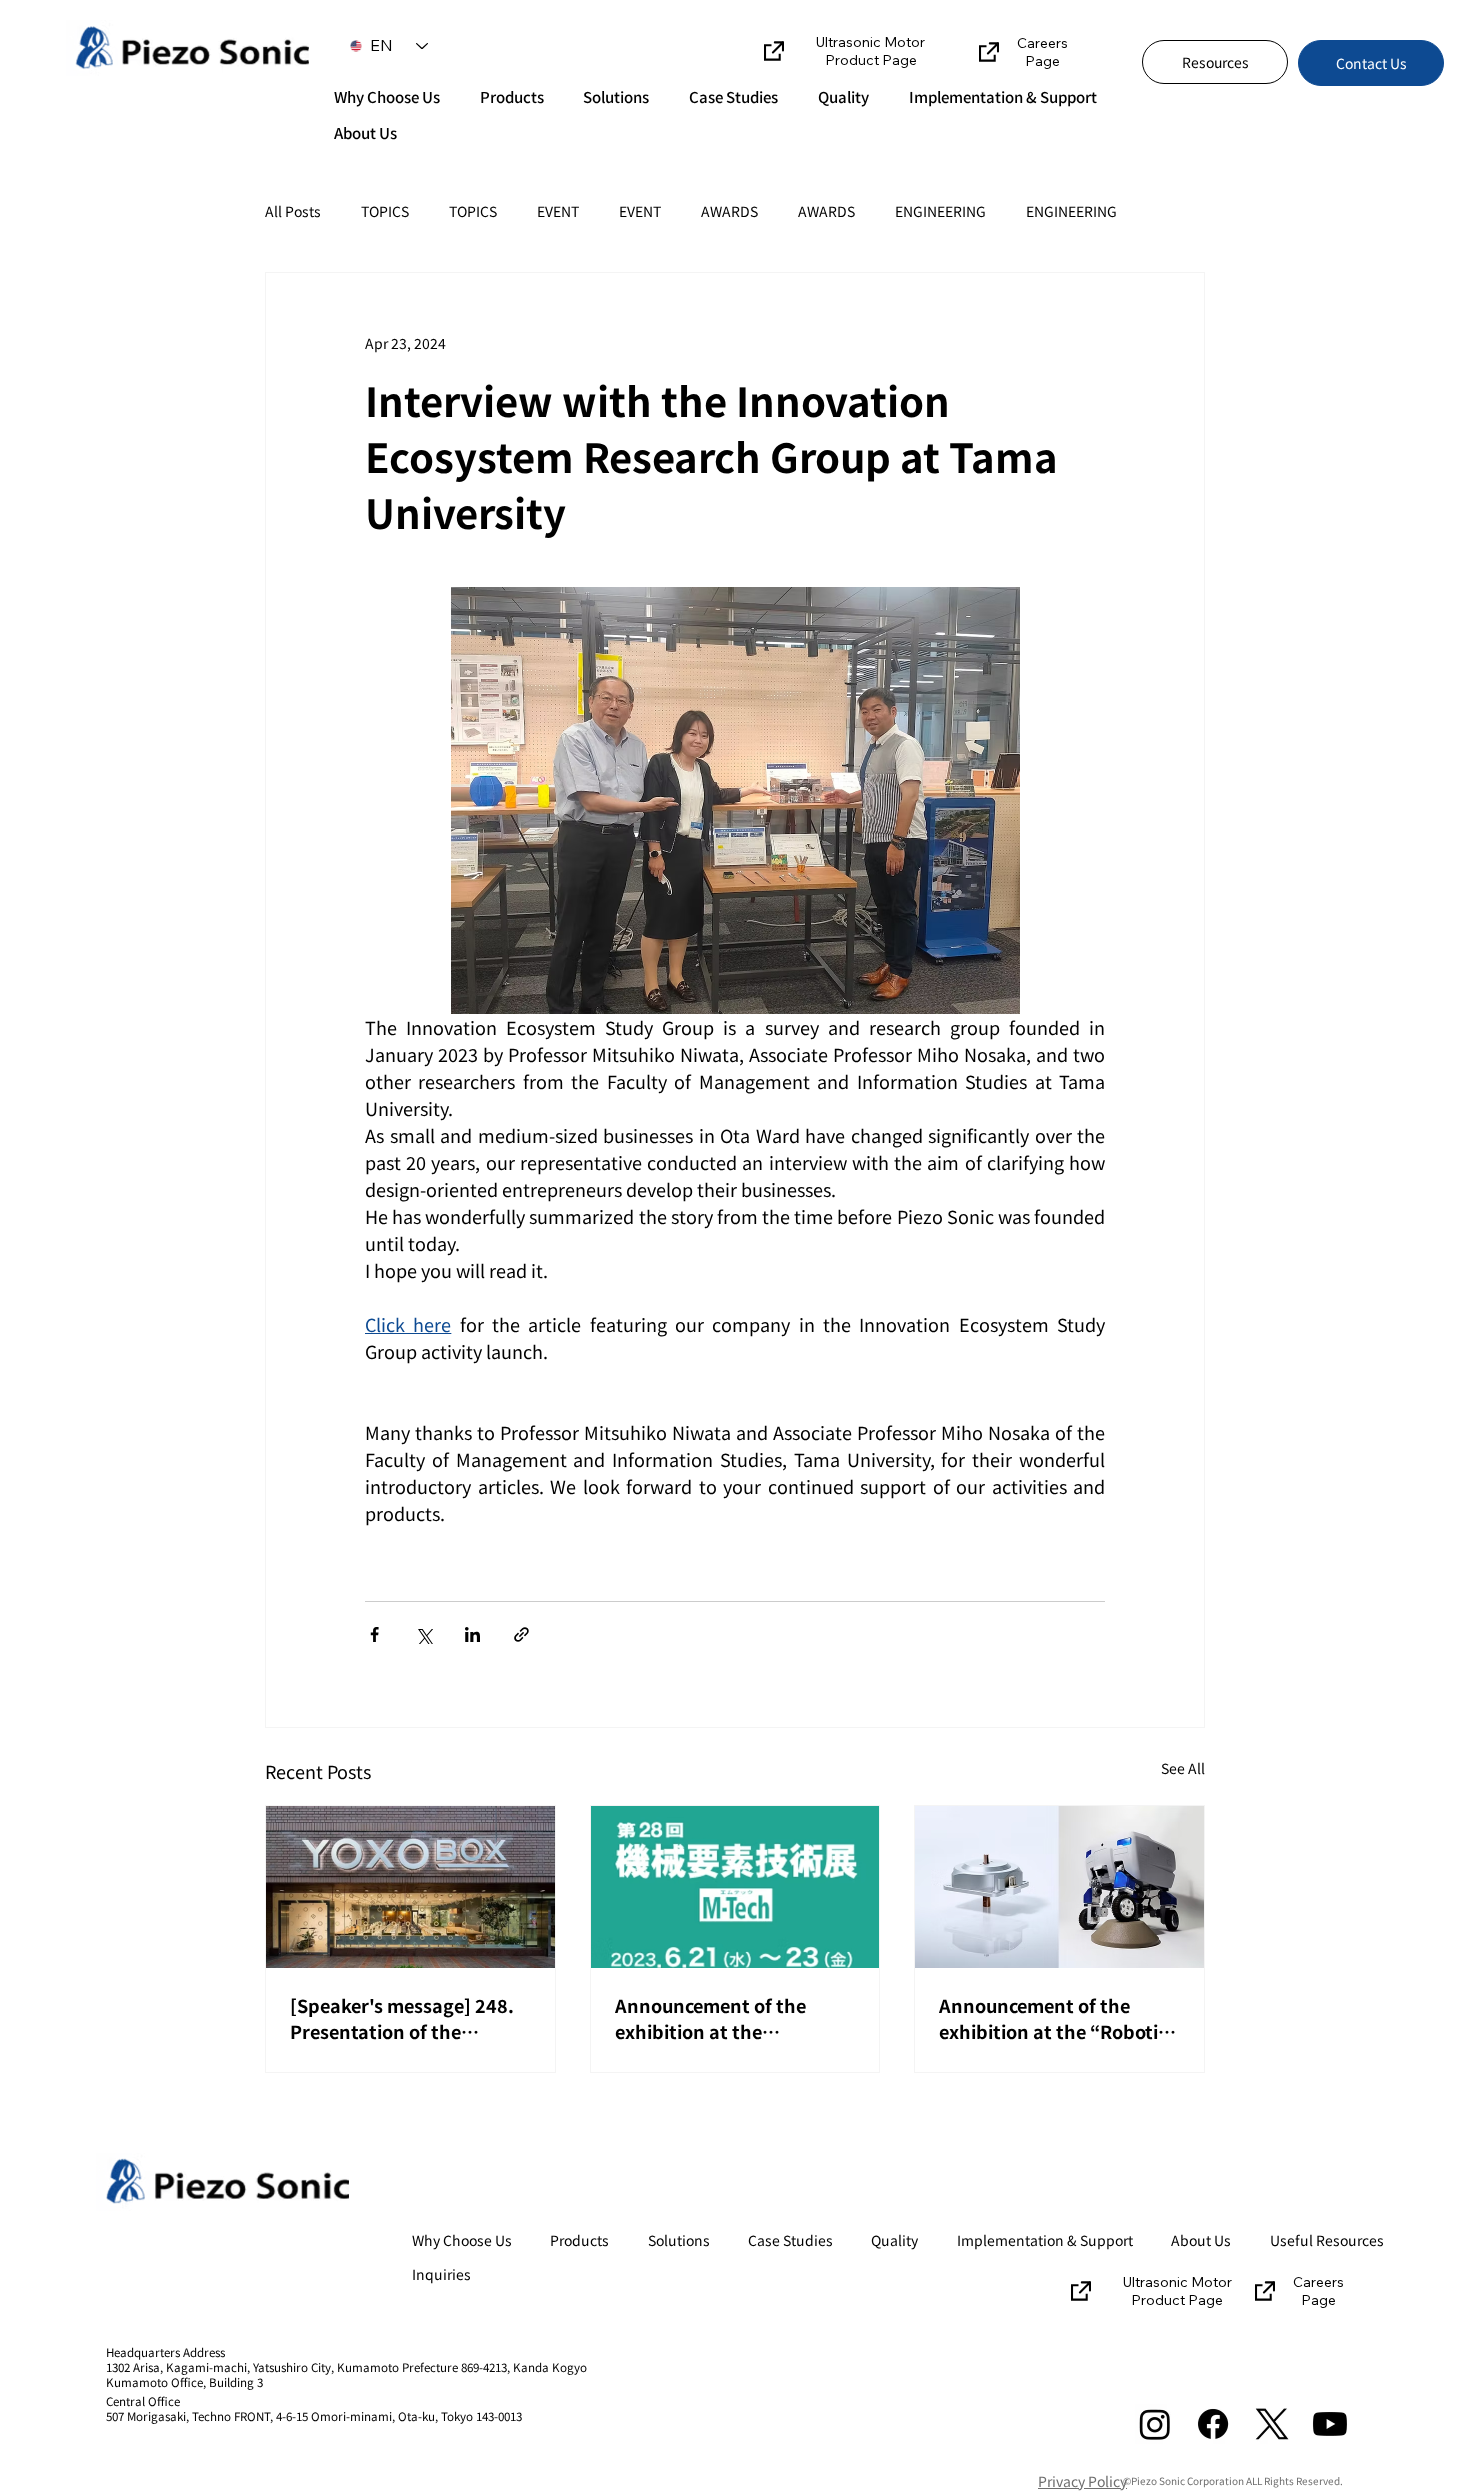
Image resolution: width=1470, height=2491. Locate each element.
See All (1183, 1768)
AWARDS (729, 211)
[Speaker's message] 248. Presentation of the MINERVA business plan (402, 2018)
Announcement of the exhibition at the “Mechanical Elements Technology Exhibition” (717, 2018)
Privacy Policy (1082, 2481)
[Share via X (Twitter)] (423, 1634)
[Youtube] (1330, 2424)
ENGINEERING (940, 211)
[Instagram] (1155, 2424)
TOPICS (385, 211)
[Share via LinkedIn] (472, 1634)
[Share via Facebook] (374, 1634)
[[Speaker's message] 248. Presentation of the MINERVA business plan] (410, 1887)
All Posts (293, 211)
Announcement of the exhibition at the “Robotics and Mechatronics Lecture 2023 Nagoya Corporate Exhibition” (1057, 2018)
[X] (1272, 2424)
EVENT (558, 211)
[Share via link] (521, 1634)
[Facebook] (1213, 2424)
